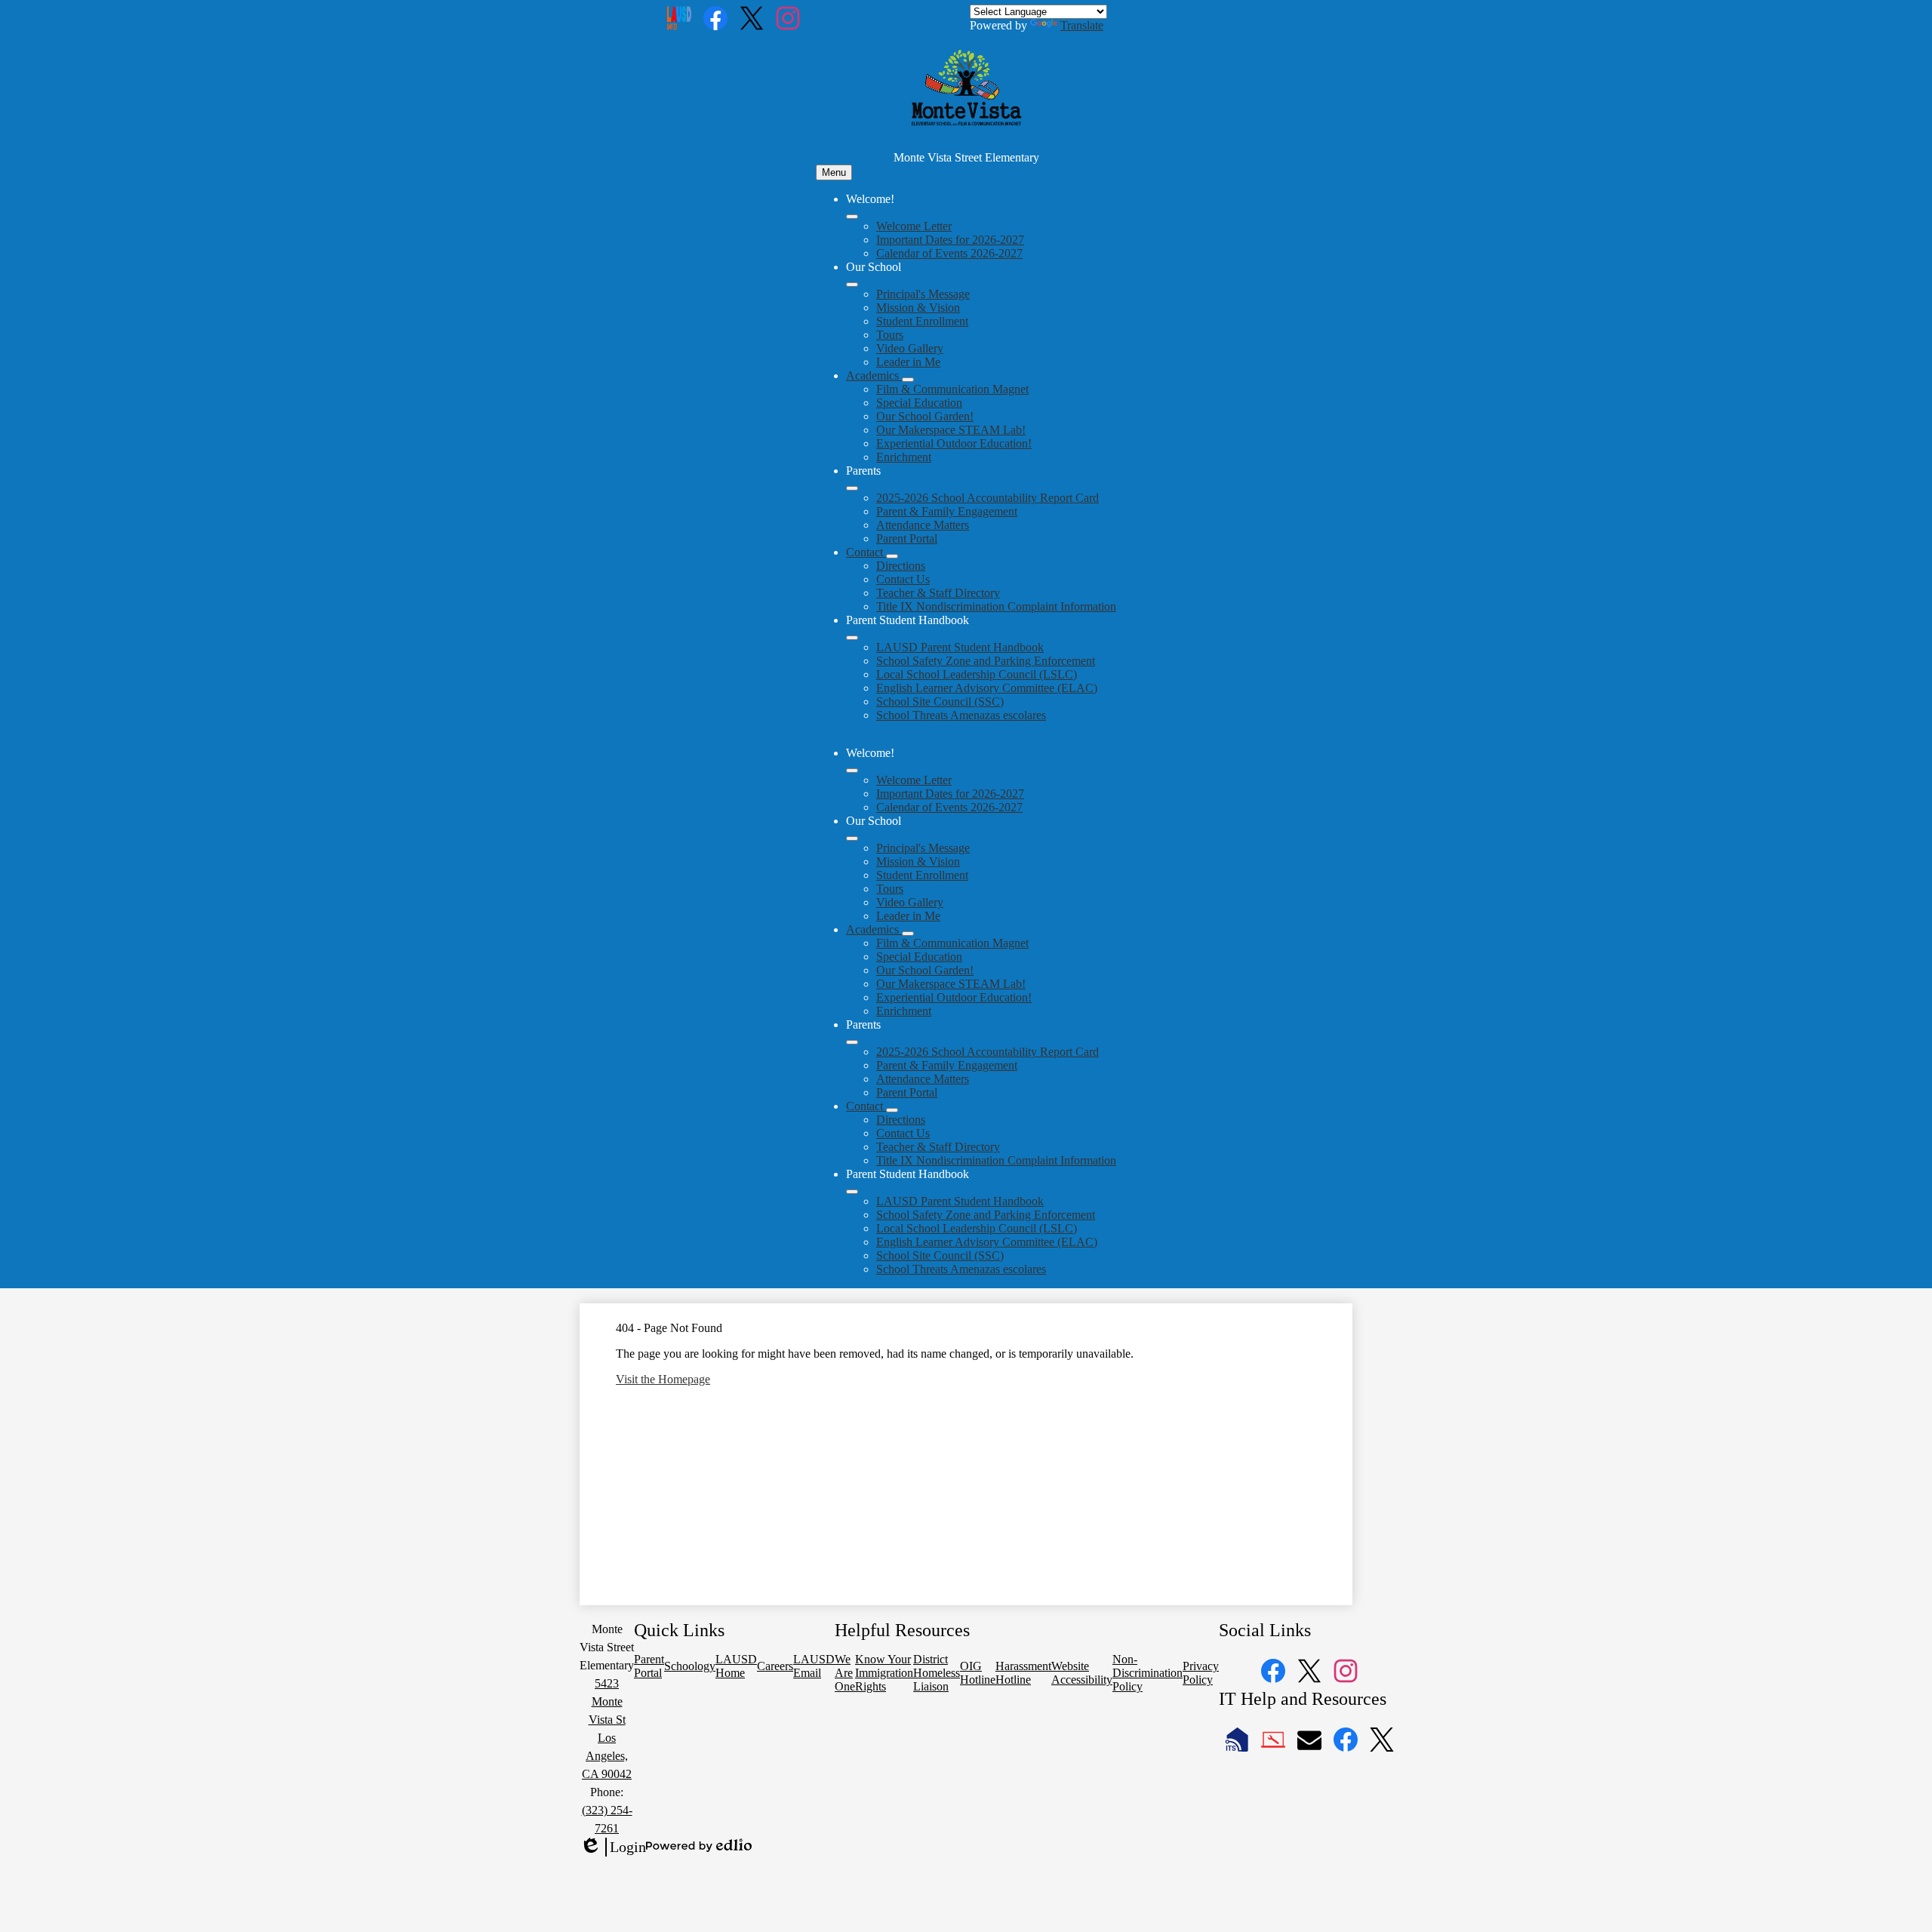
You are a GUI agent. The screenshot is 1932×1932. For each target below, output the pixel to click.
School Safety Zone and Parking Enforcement (986, 661)
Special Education (919, 403)
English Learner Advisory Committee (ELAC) (987, 688)
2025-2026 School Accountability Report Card (988, 498)
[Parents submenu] (852, 488)
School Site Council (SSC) (940, 701)
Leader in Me (908, 362)
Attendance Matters (923, 525)
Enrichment (904, 457)
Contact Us (903, 579)
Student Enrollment (922, 321)
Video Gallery (910, 348)
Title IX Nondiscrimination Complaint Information (996, 606)
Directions (901, 566)
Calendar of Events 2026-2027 (949, 253)
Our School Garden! (925, 416)
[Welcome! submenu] (852, 217)
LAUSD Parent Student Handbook (960, 647)
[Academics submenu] (908, 380)
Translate (1082, 25)
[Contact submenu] (892, 556)
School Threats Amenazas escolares (961, 715)
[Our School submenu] (852, 285)
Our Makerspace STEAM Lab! (951, 430)
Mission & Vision (918, 308)
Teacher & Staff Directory (938, 593)
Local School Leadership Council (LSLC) (977, 674)
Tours (890, 335)
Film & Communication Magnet (952, 389)
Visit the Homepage (663, 1379)
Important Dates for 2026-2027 (950, 240)
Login (613, 1847)
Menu (834, 172)
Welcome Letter (914, 226)
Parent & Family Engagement (947, 511)
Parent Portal (907, 538)
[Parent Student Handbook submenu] (852, 638)
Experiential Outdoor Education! (954, 443)
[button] (852, 771)
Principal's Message (923, 294)
